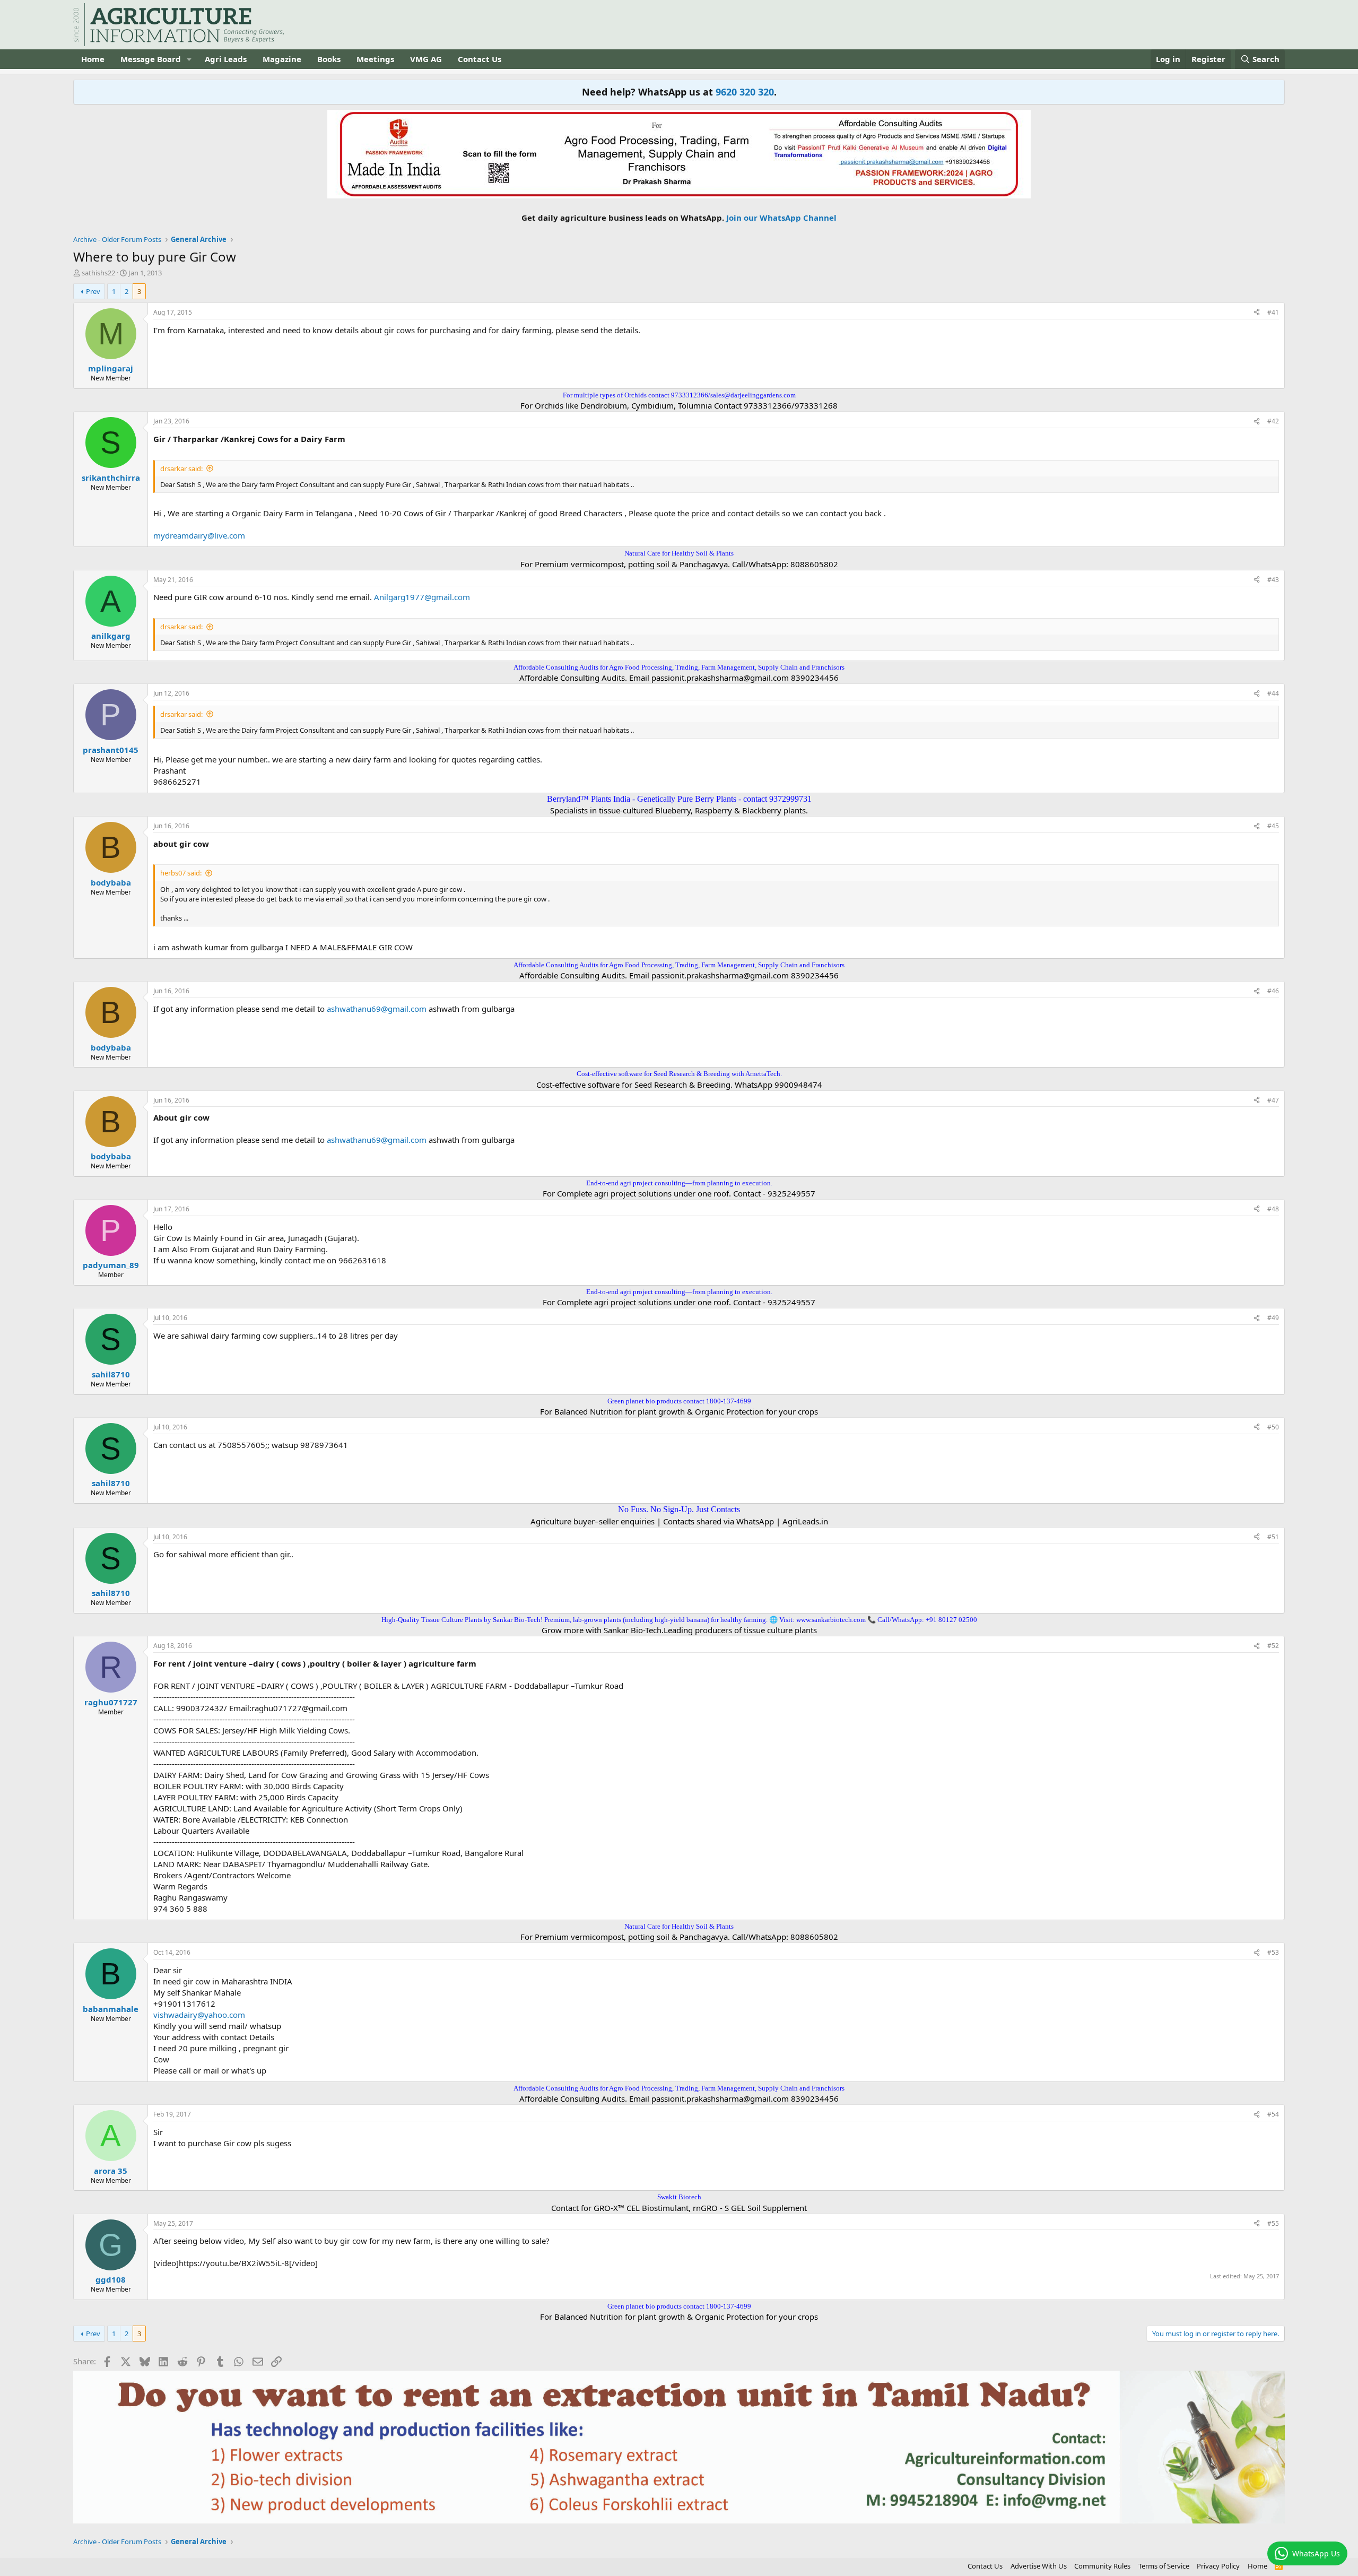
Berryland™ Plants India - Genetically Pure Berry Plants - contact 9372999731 (679, 799)
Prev (93, 291)
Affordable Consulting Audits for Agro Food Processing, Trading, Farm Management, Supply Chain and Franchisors (679, 667)
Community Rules (1102, 2566)
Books (329, 59)
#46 (1273, 991)
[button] (189, 59)
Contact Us (480, 59)
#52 (1273, 1646)
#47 (1273, 1100)
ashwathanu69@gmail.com (377, 1009)
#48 (1273, 1209)
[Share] (1257, 313)
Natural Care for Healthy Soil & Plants (679, 553)
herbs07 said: (181, 873)
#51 (1273, 1537)
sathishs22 (98, 273)
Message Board (151, 59)
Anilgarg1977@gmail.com (422, 597)
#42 (1273, 421)
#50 (1273, 1427)
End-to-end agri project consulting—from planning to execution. (679, 1183)
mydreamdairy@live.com (199, 535)
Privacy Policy (1218, 2566)
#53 (1273, 1952)
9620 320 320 (745, 92)
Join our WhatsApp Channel (781, 218)
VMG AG (426, 59)
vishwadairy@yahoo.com (199, 2015)
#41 (1273, 312)
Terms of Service (1164, 2566)
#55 (1273, 2223)
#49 (1273, 1318)
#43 (1273, 580)
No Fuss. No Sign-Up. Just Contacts (679, 1509)
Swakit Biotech (679, 2197)
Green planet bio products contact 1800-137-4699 (679, 1401)
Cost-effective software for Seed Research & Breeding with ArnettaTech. (679, 1074)
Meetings (375, 59)
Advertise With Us (1039, 2566)
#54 (1273, 2114)
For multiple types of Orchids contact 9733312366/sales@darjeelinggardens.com (679, 395)
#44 (1273, 693)
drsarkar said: (181, 469)
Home (93, 59)
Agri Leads (226, 59)
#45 (1273, 826)
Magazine (282, 59)
